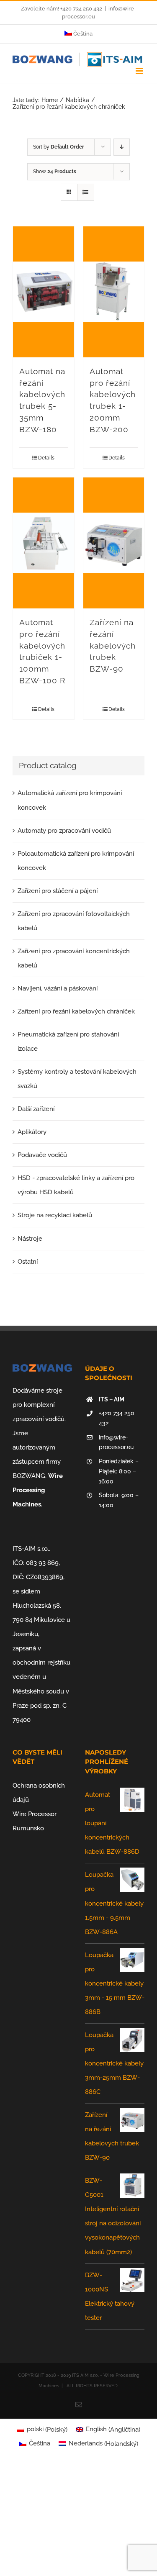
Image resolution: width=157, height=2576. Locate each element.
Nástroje (30, 1239)
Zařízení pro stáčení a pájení (58, 891)
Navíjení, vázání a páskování (58, 988)
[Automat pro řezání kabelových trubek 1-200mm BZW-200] (114, 292)
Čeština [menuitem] (40, 2443)
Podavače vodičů (42, 1155)
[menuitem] (79, 34)
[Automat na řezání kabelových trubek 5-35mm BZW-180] (44, 292)
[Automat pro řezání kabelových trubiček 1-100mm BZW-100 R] (44, 543)
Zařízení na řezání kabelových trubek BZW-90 (113, 645)
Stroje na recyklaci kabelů (55, 1215)
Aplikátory (32, 1132)
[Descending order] (122, 147)
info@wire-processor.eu (116, 1442)
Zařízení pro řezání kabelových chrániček (76, 1011)
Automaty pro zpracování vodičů (64, 831)
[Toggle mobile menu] (140, 71)
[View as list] (86, 192)
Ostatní (28, 1262)
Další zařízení (36, 1109)
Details (46, 458)
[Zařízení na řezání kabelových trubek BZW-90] (114, 543)
